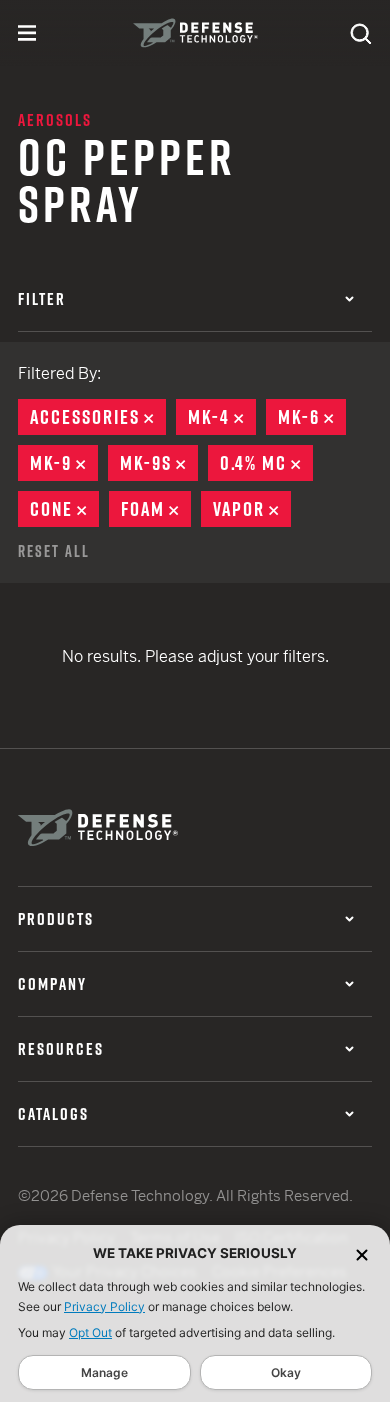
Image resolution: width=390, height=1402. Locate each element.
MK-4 (222, 417)
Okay (286, 1372)
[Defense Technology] (195, 33)
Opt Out (90, 1332)
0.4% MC (266, 463)
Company (52, 984)
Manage (104, 1372)
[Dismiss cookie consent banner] (362, 1253)
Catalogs (53, 1114)
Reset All (54, 551)
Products (56, 919)
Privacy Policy (104, 1306)
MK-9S (159, 463)
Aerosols (55, 120)
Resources (61, 1049)
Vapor (252, 509)
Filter (42, 299)
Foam (156, 509)
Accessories (98, 417)
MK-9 (64, 463)
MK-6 (312, 417)
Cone (64, 509)
